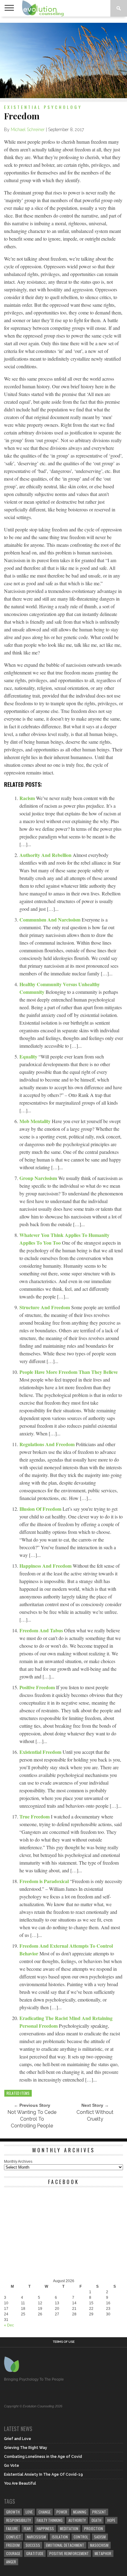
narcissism (36, 2537)
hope (111, 2520)
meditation (69, 2528)
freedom (13, 2545)
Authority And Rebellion (46, 855)
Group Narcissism (39, 1178)
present (99, 2512)
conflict (14, 2537)
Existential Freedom (41, 1752)
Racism (28, 798)
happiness (45, 2528)
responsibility (18, 2520)
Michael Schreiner (28, 130)
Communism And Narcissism (51, 920)
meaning (80, 2512)
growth (13, 2512)
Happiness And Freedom (46, 1566)
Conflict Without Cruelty (95, 2116)
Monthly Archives (18, 2162)
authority (77, 2520)
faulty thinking (50, 2520)
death (96, 2520)
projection (94, 2528)
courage (13, 2553)
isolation (60, 2537)
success (33, 2545)
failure (12, 2528)
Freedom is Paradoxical (45, 1881)
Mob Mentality (36, 1121)
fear (27, 2528)
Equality (29, 1056)
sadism (100, 2537)
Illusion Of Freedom (41, 1509)
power (62, 2512)
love (29, 2512)
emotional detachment (65, 2545)
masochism (99, 2545)
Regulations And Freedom (48, 1444)
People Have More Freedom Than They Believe (69, 1372)
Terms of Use (64, 2342)
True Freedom (35, 1816)
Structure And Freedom (45, 1307)
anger (11, 2562)
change (45, 2512)
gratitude (35, 2553)
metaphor (103, 2553)
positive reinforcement (69, 2553)
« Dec (9, 2325)
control (81, 2537)
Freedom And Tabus (42, 1630)
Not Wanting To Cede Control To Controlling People (32, 2119)
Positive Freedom (38, 1687)
